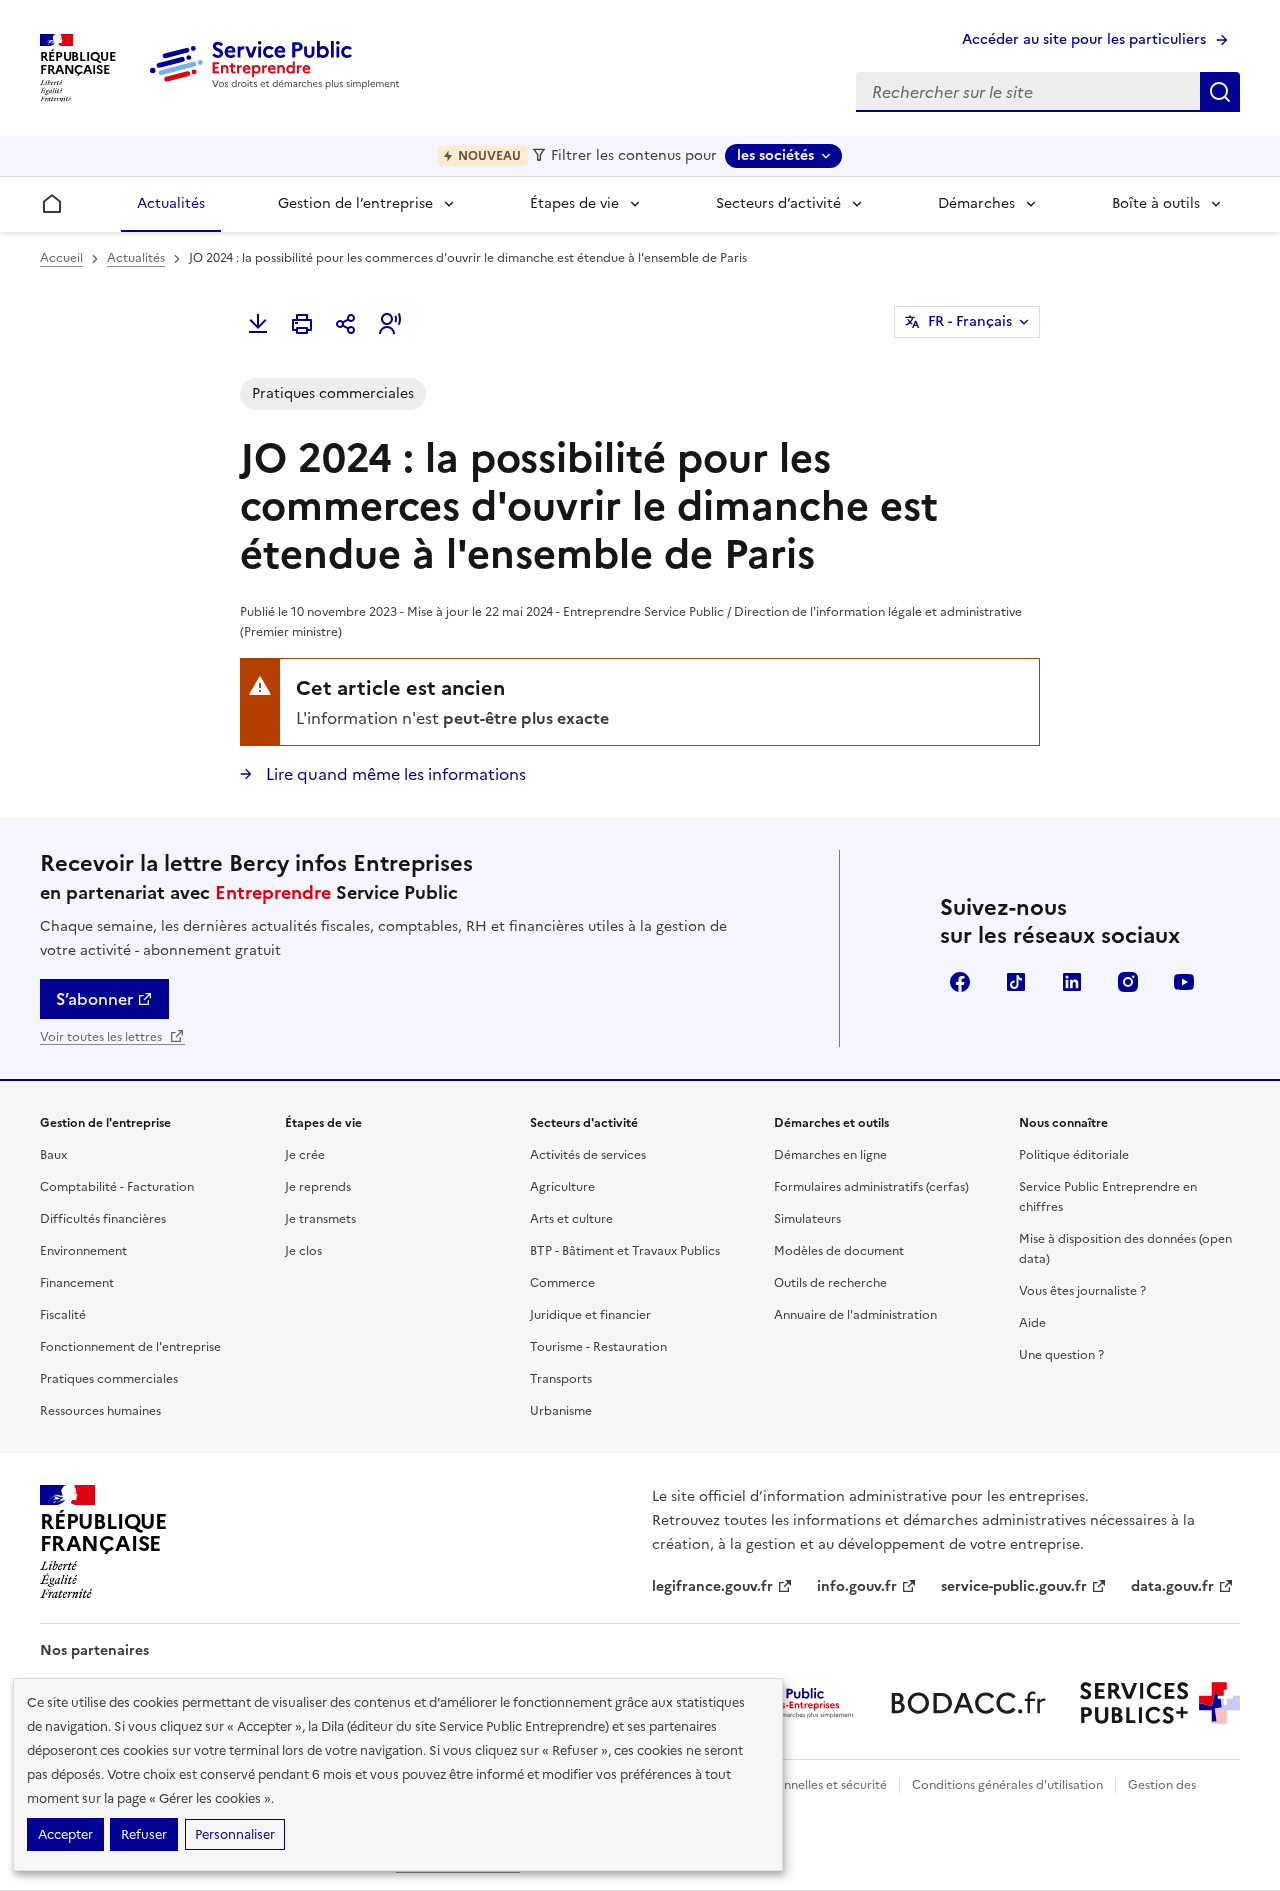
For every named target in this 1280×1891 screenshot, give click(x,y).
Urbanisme (561, 1411)
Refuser (144, 1834)
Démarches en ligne (830, 1155)
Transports (561, 1379)
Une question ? (1061, 1355)
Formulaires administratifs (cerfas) (871, 1187)
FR (970, 321)
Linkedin (1072, 982)
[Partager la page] (346, 324)
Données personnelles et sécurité (792, 1785)
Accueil (61, 258)
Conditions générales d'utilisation (1007, 1785)
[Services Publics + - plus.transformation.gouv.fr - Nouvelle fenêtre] (1160, 1703)
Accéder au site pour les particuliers (1084, 39)
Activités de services (588, 1155)
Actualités (171, 203)
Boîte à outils (1156, 203)
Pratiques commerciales (109, 1379)
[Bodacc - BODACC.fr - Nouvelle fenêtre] (968, 1703)
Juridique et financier (590, 1315)
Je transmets (320, 1219)
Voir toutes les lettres (102, 1037)
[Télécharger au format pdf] (258, 324)
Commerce (562, 1283)
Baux (53, 1155)
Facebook (960, 982)
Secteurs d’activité (778, 203)
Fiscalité (63, 1315)
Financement (77, 1283)
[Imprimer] (302, 324)
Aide (1032, 1323)
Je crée (305, 1155)
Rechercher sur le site (1220, 92)
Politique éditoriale (1074, 1155)
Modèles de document (839, 1251)
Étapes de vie (574, 203)
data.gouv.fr (1172, 1586)
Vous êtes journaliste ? (1082, 1291)
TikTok (1016, 982)
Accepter (65, 1834)
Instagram (1128, 982)
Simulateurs (807, 1219)
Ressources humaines (100, 1411)
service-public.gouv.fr (1014, 1586)
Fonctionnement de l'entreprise (130, 1347)
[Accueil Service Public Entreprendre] (278, 85)
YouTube (1184, 982)
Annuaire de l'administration (855, 1315)
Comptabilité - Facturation (117, 1187)
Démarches (976, 203)
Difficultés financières (103, 1219)
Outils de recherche (830, 1283)
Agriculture (562, 1187)
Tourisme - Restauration (598, 1347)
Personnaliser (235, 1834)
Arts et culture (571, 1219)
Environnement (83, 1251)
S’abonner (94, 999)
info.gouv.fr (857, 1586)
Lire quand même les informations (394, 774)
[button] (390, 324)
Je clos (303, 1251)
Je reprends (318, 1187)
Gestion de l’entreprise (355, 203)
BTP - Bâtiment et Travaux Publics (625, 1251)
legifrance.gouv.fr (712, 1586)
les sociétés (775, 155)
